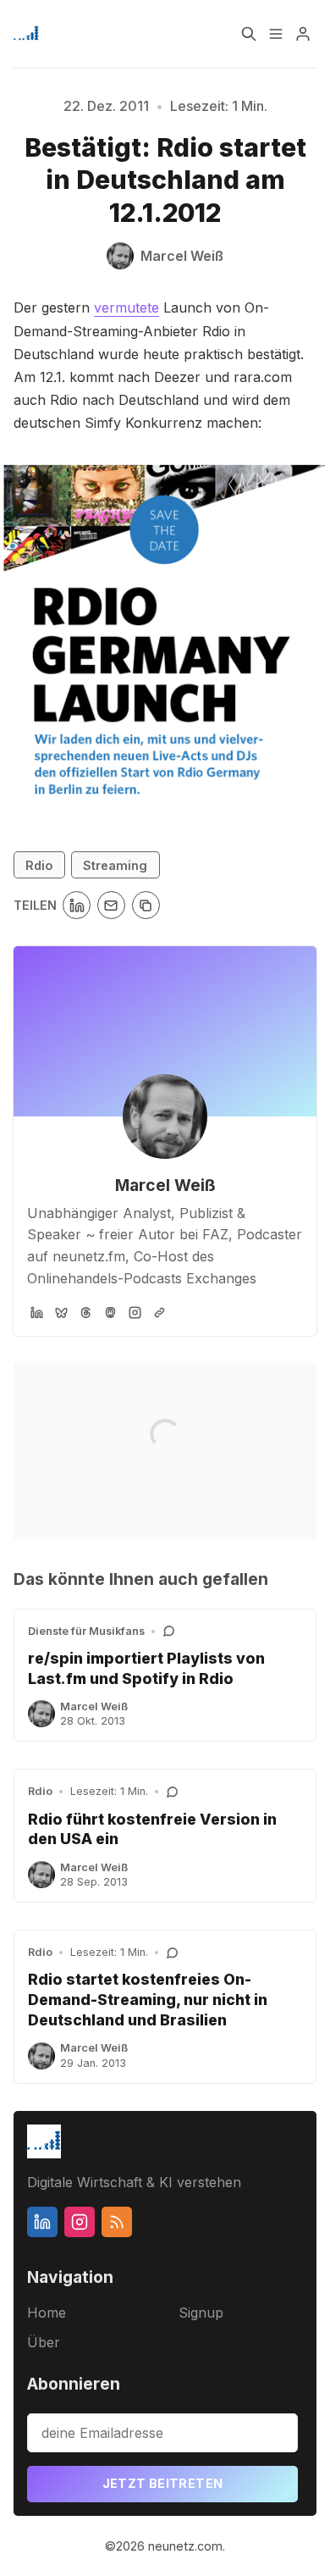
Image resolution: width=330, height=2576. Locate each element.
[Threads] (86, 1313)
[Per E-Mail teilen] (111, 905)
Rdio (39, 865)
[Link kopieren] (146, 905)
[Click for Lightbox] (165, 629)
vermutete (126, 307)
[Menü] (276, 34)
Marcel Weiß (165, 1185)
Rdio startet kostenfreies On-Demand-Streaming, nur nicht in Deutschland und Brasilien (148, 2000)
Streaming (115, 865)
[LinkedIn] (37, 1313)
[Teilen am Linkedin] (77, 905)
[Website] (159, 1313)
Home (47, 2313)
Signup (201, 2313)
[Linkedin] (42, 2222)
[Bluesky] (61, 1313)
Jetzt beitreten (163, 2483)
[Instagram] (135, 1313)
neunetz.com (185, 2546)
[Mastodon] (110, 1313)
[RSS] (117, 2222)
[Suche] (249, 34)
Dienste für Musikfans (86, 1631)
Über (44, 2342)
